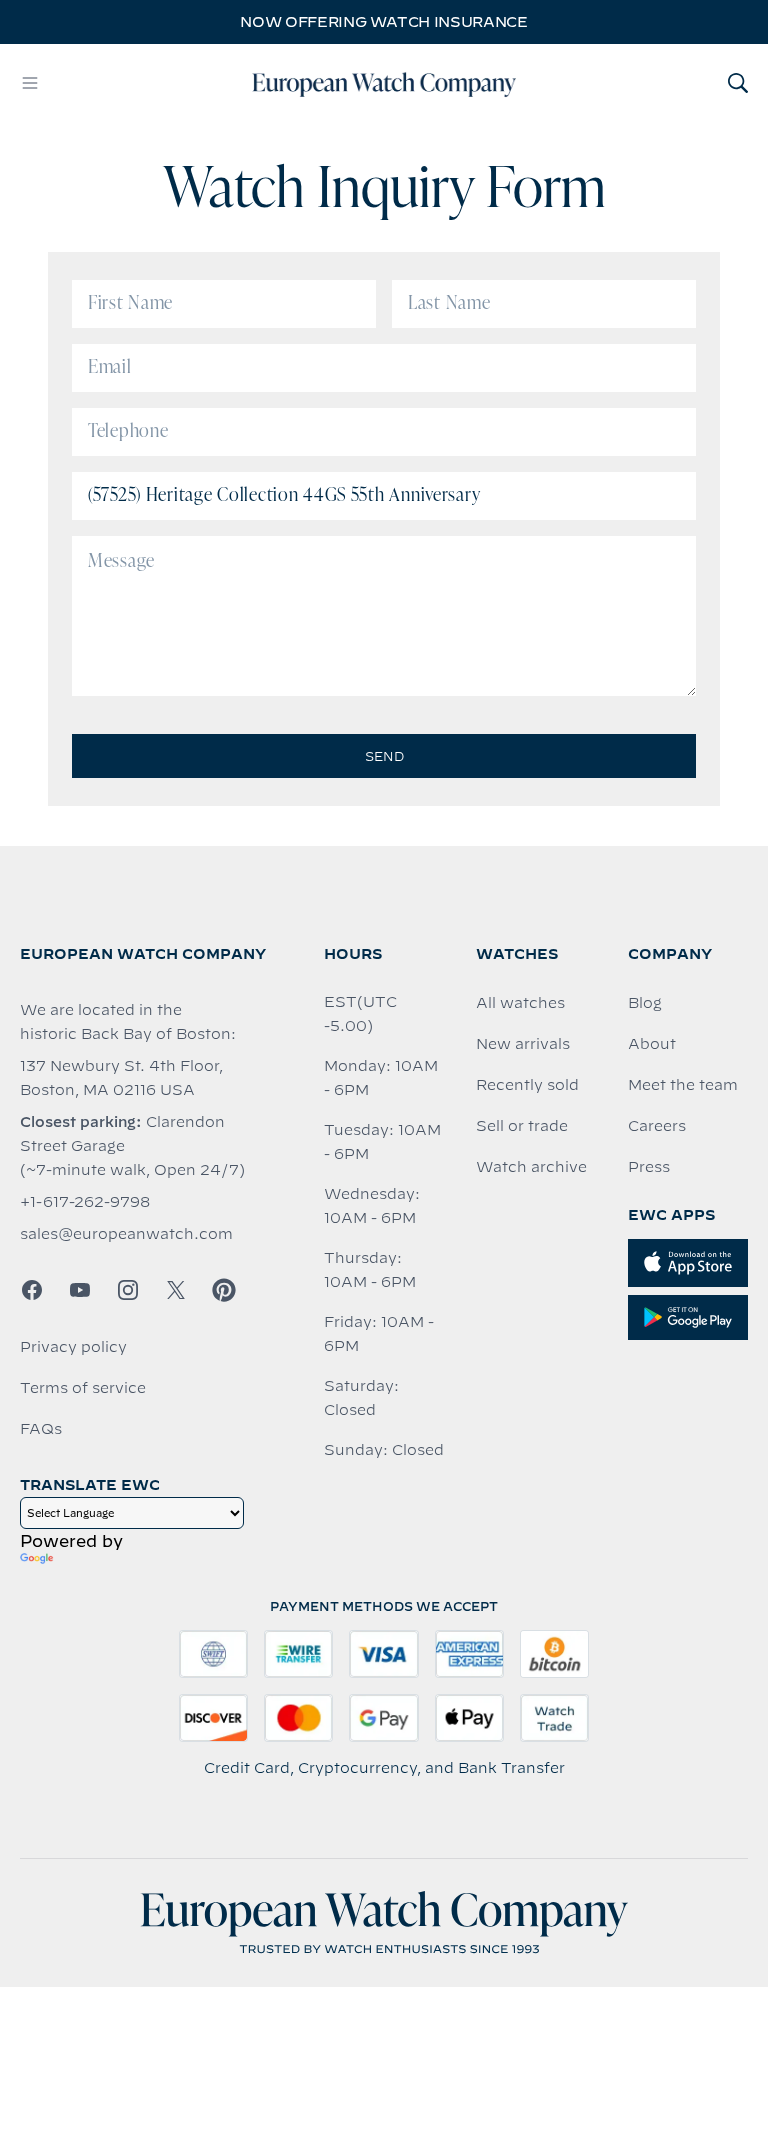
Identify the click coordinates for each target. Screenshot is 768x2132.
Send (384, 756)
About (652, 1044)
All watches (520, 1003)
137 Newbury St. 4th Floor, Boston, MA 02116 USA (121, 1078)
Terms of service (83, 1388)
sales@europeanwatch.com (126, 1234)
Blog (645, 1003)
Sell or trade (522, 1126)
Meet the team (683, 1085)
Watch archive (531, 1167)
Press (649, 1167)
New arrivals (523, 1044)
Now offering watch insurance (383, 22)
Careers (657, 1126)
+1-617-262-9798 (85, 1202)
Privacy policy (73, 1347)
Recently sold (527, 1085)
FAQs (41, 1429)
